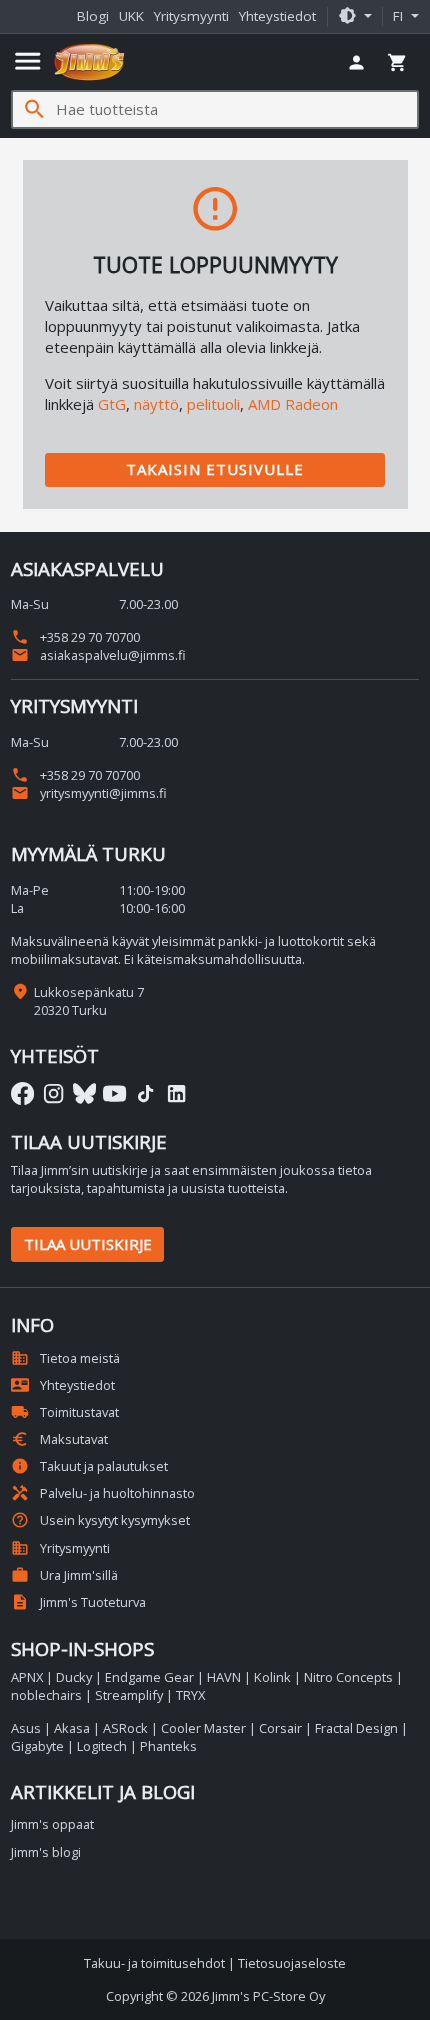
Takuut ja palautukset (89, 1466)
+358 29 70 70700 (75, 637)
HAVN (224, 1677)
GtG (112, 404)
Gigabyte (37, 1746)
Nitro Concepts (348, 1677)
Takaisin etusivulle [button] (215, 469)
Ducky (74, 1677)
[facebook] (22, 1093)
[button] (355, 17)
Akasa (72, 1728)
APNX (27, 1677)
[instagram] (53, 1093)
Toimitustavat (65, 1412)
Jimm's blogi (46, 1852)
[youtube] (114, 1093)
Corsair (280, 1728)
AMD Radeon (293, 404)
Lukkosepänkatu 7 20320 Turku (89, 1001)
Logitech (102, 1746)
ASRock (125, 1728)
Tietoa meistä (65, 1358)
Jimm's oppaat (52, 1824)
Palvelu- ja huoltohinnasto (103, 1493)
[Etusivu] (89, 62)
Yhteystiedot (277, 16)
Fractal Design (356, 1728)
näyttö (156, 404)
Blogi (93, 16)
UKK (131, 16)
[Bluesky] (84, 1093)
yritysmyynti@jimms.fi (89, 793)
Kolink (272, 1677)
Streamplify (129, 1695)
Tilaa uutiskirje (88, 1244)
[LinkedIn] (176, 1093)
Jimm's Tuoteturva (78, 1602)
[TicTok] (145, 1093)
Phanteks (168, 1746)
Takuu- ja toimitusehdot (154, 1963)
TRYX (190, 1695)
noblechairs (46, 1695)
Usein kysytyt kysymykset (100, 1520)
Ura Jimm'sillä (64, 1575)
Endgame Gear (149, 1677)
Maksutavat (59, 1439)
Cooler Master (203, 1728)
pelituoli (213, 404)
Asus (26, 1728)
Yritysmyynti (191, 16)
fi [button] (400, 16)
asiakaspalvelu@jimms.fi (98, 655)
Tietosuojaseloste (292, 1963)
